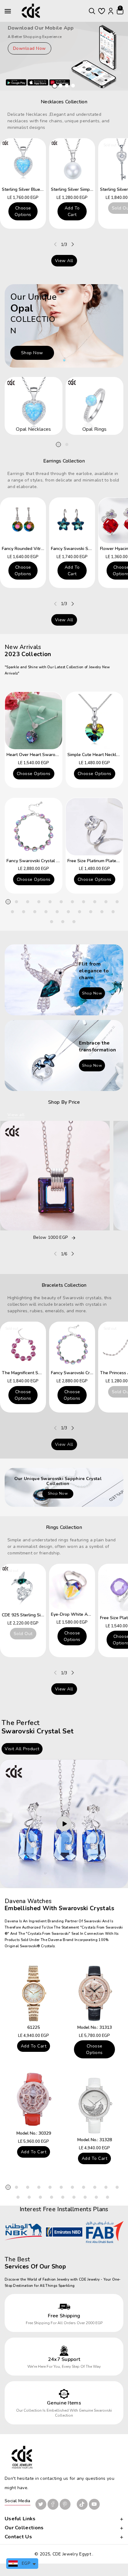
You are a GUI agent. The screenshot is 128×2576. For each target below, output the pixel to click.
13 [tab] (24, 912)
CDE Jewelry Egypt (72, 2554)
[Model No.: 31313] (94, 1993)
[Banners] (64, 325)
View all (64, 261)
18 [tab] (80, 912)
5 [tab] (50, 902)
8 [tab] (84, 902)
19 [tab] (91, 912)
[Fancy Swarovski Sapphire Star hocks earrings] (72, 520)
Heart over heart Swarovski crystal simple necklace (59, 755)
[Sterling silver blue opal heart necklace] (23, 161)
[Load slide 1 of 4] (55, 86)
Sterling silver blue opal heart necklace (42, 189)
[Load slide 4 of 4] (73, 86)
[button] (92, 11)
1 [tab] (58, 444)
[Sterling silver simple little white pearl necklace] (72, 161)
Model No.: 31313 (95, 2027)
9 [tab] (95, 902)
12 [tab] (12, 912)
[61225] (34, 1993)
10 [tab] (106, 902)
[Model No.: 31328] (94, 2106)
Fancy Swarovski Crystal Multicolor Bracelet (50, 861)
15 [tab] (46, 912)
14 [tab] (35, 912)
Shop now (32, 353)
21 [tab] (113, 912)
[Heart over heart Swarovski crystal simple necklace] (34, 721)
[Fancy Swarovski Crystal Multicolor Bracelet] (34, 827)
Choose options (23, 211)
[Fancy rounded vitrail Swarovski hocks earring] (23, 520)
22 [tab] (52, 922)
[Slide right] (73, 244)
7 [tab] (72, 902)
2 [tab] (67, 444)
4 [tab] (39, 902)
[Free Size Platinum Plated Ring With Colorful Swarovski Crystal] (94, 827)
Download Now (30, 48)
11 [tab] (117, 902)
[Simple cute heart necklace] (94, 721)
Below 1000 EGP (50, 1238)
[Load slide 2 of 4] (61, 86)
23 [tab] (63, 922)
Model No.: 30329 (34, 2133)
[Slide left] (55, 244)
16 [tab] (57, 912)
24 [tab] (74, 922)
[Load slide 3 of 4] (67, 86)
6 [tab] (61, 902)
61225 (34, 2027)
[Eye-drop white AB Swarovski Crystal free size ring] (72, 1586)
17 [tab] (68, 912)
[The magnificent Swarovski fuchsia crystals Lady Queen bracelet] (23, 1345)
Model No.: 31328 (95, 2140)
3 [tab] (28, 902)
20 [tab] (102, 912)
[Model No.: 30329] (34, 2099)
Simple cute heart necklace (95, 755)
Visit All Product (22, 1749)
